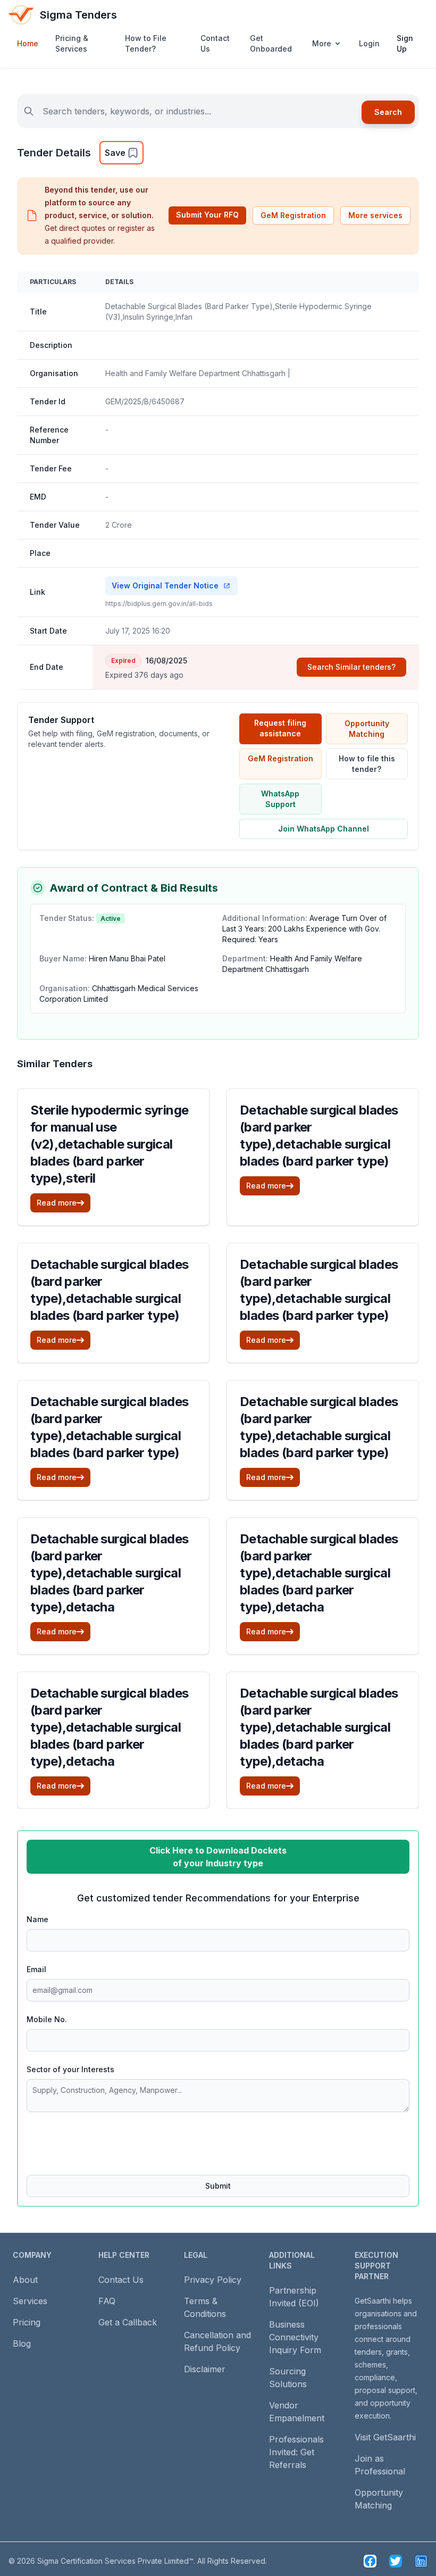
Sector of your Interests (70, 2069)
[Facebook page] (370, 2561)
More (322, 43)
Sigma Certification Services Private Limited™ (115, 2561)
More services (375, 215)
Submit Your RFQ (207, 215)
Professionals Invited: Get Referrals (296, 2452)
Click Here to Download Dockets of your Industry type (218, 1857)
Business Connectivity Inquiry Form (295, 2337)
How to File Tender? (146, 43)
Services (30, 2301)
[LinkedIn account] (421, 2561)
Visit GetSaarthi (385, 2437)
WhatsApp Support (280, 799)
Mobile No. (47, 2019)
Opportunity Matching (367, 729)
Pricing (27, 2322)
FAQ (107, 2301)
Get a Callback (128, 2322)
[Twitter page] (396, 2561)
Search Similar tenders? (351, 667)
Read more (57, 1203)
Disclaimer (205, 2369)
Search (388, 112)
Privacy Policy (213, 2280)
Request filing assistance (280, 728)
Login (369, 43)
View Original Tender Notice (165, 585)
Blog (22, 2344)
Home (28, 43)
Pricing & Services (72, 43)
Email (36, 1969)
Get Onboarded (271, 43)
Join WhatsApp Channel (324, 829)
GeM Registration (293, 215)
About (25, 2280)
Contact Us (215, 43)
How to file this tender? (367, 764)
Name (37, 1919)
